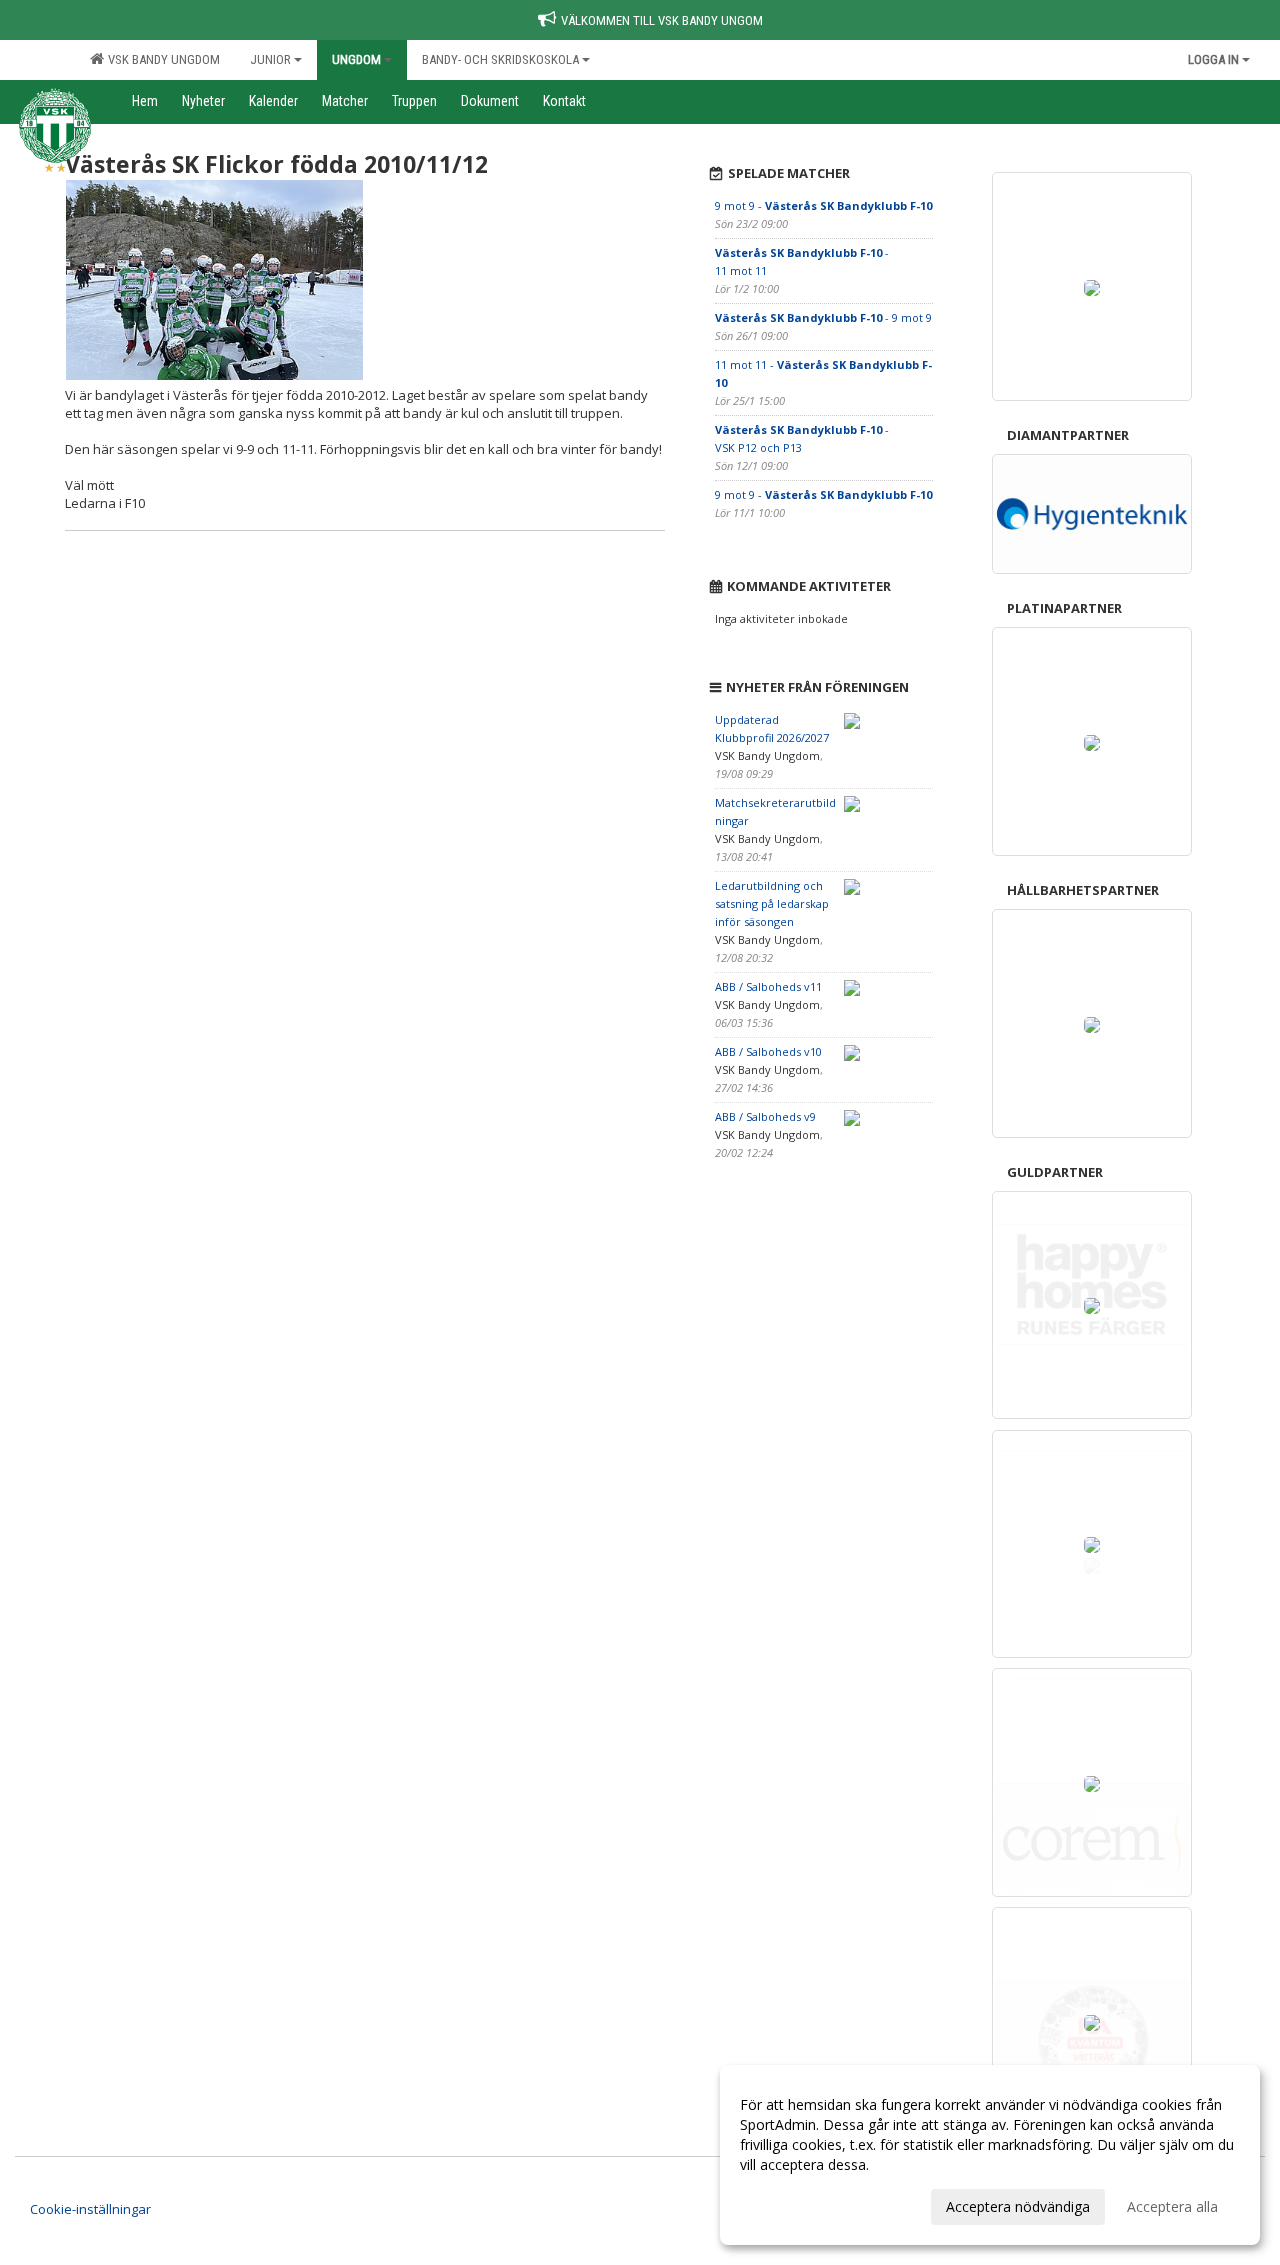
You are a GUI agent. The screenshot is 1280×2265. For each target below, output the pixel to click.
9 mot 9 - (823, 205)
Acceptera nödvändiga (1018, 2206)
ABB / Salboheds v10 (768, 1051)
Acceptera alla (1172, 2206)
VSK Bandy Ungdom (161, 59)
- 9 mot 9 (823, 317)
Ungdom (356, 59)
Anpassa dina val (794, 2204)
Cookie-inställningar (90, 2209)
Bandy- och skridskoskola (500, 59)
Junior (270, 59)
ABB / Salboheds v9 (765, 1116)
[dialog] (990, 2155)
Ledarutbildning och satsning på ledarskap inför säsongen (772, 903)
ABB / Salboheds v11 (768, 986)
